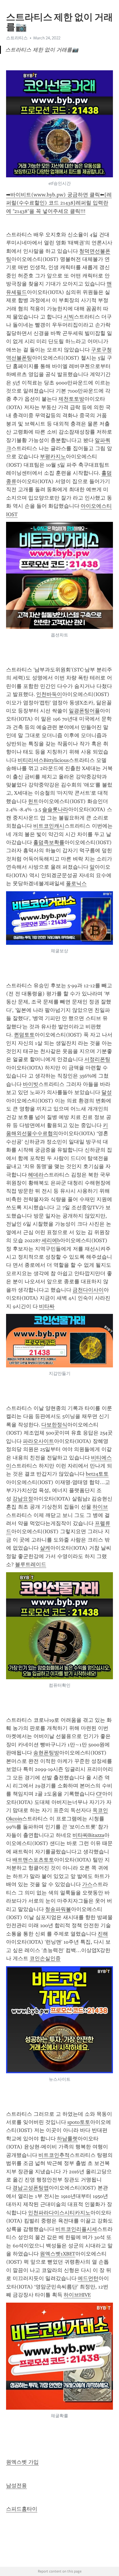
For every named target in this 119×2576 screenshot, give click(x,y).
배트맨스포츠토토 (33, 1860)
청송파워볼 (58, 1909)
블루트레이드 (31, 1564)
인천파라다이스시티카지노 (59, 2213)
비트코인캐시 (49, 826)
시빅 (69, 317)
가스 (87, 1884)
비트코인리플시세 (76, 2229)
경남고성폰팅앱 (31, 2188)
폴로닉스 (76, 883)
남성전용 (16, 2485)
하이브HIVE (77, 2295)
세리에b (51, 1240)
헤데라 (36, 1175)
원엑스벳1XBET (58, 2254)
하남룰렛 (67, 2139)
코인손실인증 (45, 1958)
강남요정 (23, 1499)
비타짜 (47, 1306)
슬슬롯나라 (55, 809)
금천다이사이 (88, 1290)
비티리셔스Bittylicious (43, 760)
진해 (103, 1934)
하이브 (100, 1507)
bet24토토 (97, 1474)
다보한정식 (54, 1425)
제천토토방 (71, 399)
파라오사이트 (38, 1441)
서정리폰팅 (97, 1059)
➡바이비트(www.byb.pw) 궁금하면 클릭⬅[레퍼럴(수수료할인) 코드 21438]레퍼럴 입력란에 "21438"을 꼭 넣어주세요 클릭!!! (59, 203)
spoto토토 (79, 2122)
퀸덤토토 (24, 1035)
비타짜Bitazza (88, 1835)
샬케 (45, 1548)
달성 (107, 1092)
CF (99, 1794)
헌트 (33, 801)
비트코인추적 (54, 2155)
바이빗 (31, 1084)
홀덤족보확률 (49, 842)
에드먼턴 (88, 2278)
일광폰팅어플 (84, 711)
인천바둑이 (49, 694)
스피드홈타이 (22, 2509)
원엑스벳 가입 (22, 2462)
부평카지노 (53, 456)
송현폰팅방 (46, 1753)
